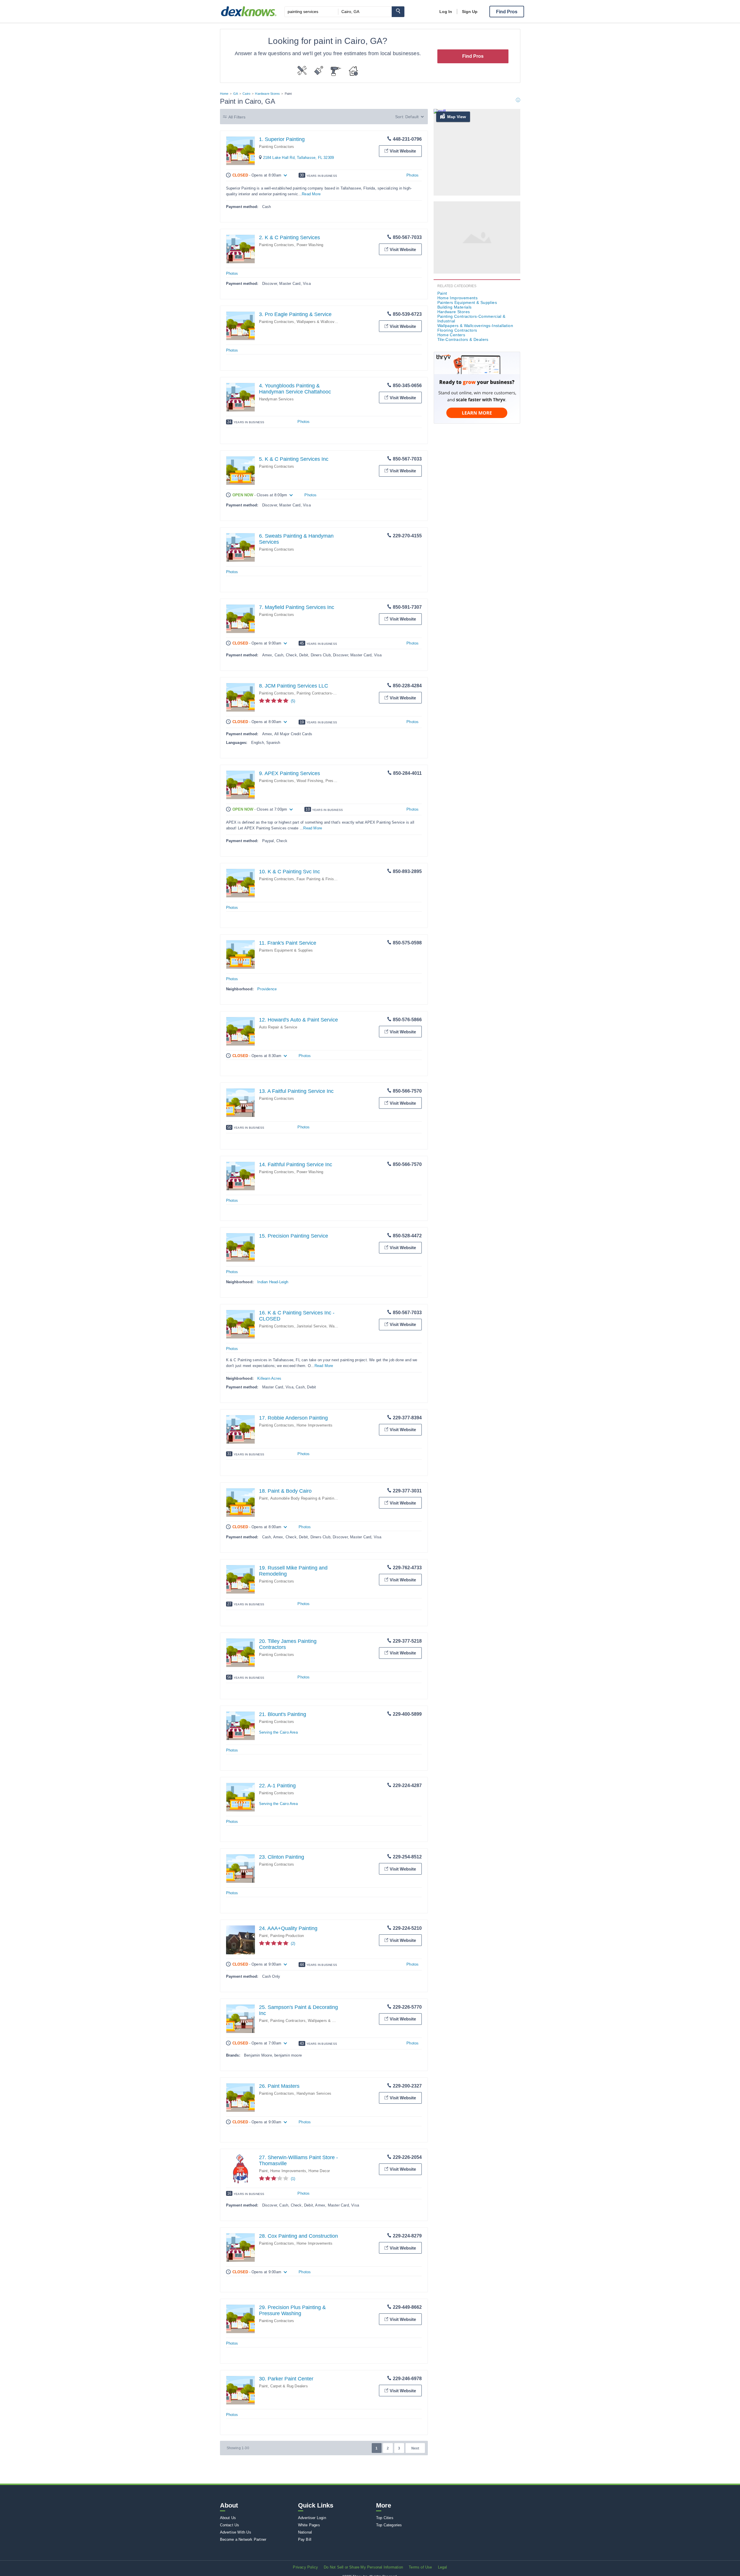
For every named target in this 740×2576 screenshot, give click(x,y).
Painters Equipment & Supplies (286, 950)
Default (412, 117)
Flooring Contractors (457, 330)
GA (236, 94)
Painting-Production (287, 1936)
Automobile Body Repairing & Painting (303, 1498)
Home (224, 94)
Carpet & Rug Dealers (289, 2386)
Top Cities (385, 2518)
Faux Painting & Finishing (319, 879)
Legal (443, 2567)
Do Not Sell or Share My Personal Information (363, 2567)
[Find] (398, 12)
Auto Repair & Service (278, 1027)
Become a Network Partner (243, 2539)
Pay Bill (305, 2539)
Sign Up (470, 12)
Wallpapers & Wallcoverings (332, 2021)
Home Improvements (314, 1425)
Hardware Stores (267, 94)
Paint (263, 1498)
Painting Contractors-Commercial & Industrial (336, 693)
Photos (412, 175)
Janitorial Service (312, 1326)
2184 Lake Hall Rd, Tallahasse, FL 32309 (299, 158)
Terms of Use (420, 2567)
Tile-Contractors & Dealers (463, 339)
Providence (267, 989)
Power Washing (310, 245)
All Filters (237, 117)
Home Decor (319, 2171)
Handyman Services (276, 399)
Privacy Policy (305, 2567)
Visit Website (403, 151)
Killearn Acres (269, 1378)
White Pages (309, 2525)
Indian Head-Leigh (273, 1282)
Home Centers (451, 335)
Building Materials (455, 307)
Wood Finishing (310, 781)
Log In (446, 12)
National (305, 2532)
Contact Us (230, 2525)
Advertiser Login (312, 2518)
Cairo (246, 94)
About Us (228, 2518)
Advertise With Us (236, 2532)
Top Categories (389, 2525)
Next (415, 2448)
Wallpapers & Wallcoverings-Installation (331, 322)
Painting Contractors (277, 147)
